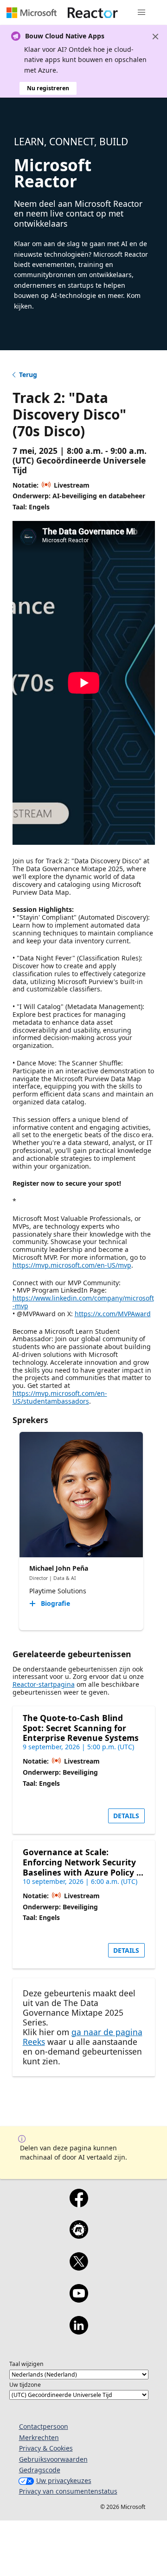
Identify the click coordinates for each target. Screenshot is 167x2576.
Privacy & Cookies (46, 2448)
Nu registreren (48, 88)
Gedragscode (40, 2470)
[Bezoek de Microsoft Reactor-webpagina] (93, 12)
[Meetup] (79, 2235)
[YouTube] (79, 2299)
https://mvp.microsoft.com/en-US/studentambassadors (60, 1397)
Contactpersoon (44, 2426)
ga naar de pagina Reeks (83, 2037)
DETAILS (126, 1816)
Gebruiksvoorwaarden (53, 2459)
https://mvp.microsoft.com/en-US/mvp (72, 1265)
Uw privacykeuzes (64, 2480)
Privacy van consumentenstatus (68, 2491)
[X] (79, 2267)
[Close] (155, 37)
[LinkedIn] (79, 2331)
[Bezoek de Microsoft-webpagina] (32, 12)
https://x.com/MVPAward (113, 1314)
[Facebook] (79, 2204)
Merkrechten (39, 2437)
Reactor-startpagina (44, 1684)
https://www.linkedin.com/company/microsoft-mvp (83, 1302)
